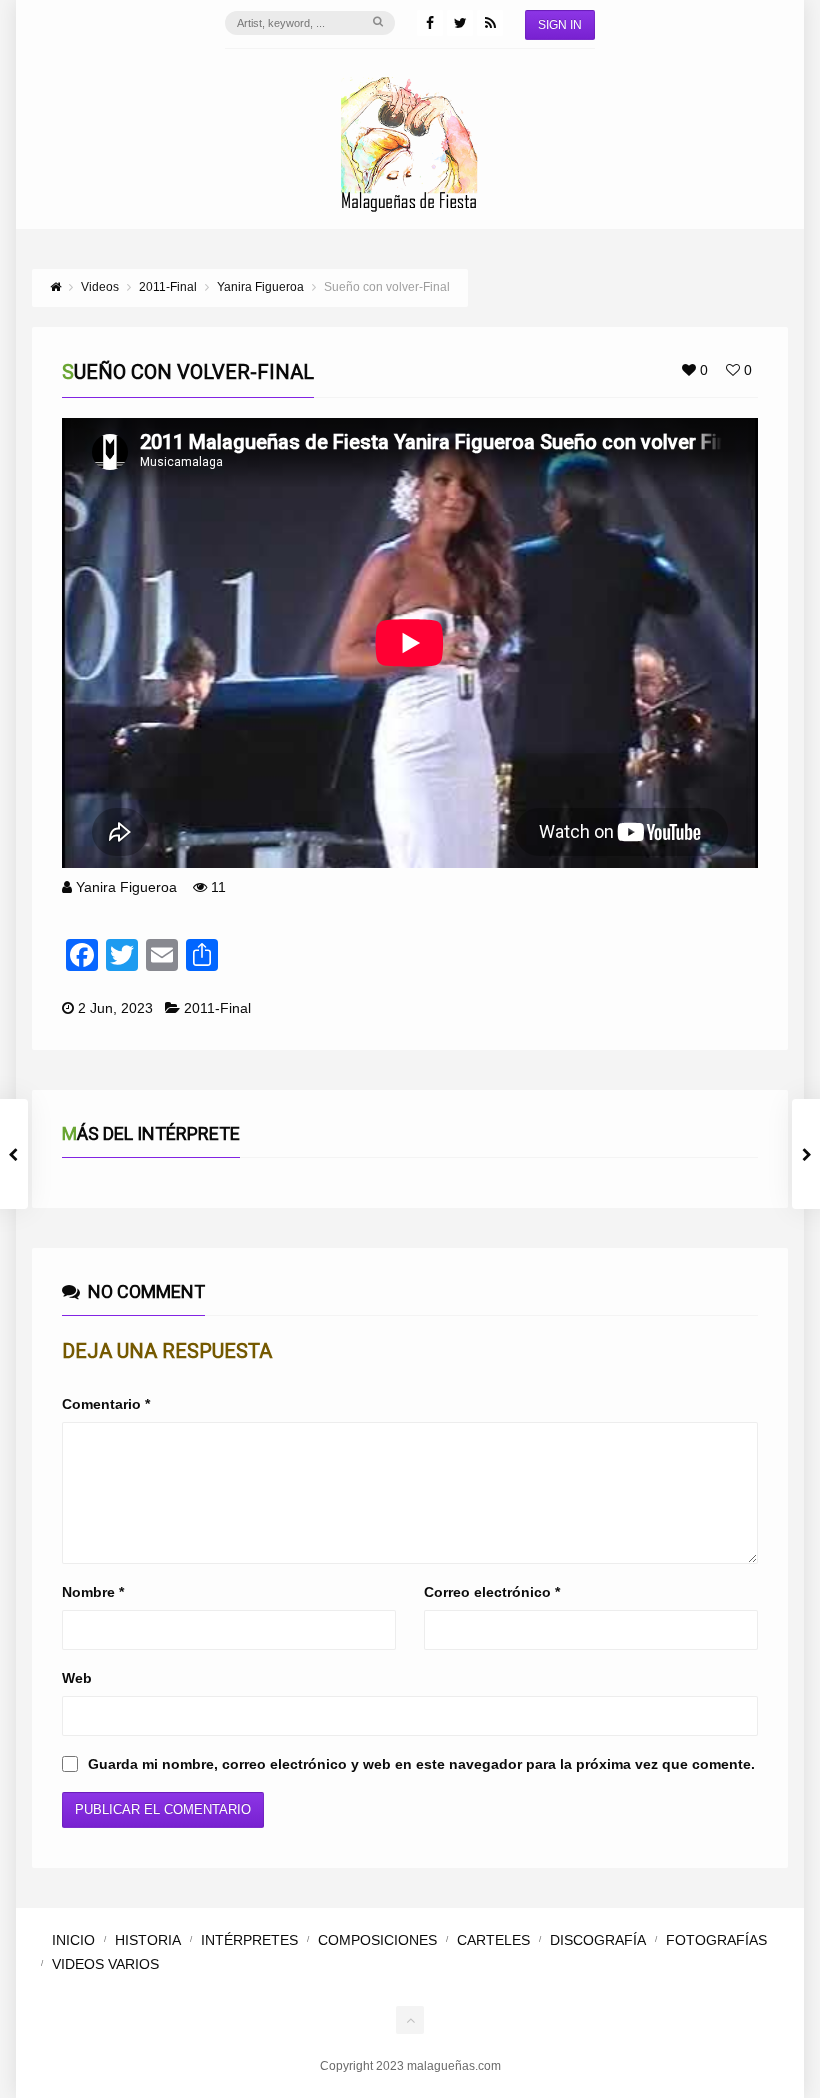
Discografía (598, 1940)
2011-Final (217, 1008)
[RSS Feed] (490, 23)
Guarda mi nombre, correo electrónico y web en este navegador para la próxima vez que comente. (421, 1764)
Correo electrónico (492, 1592)
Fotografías (716, 1940)
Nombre (93, 1592)
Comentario (106, 1404)
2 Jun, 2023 (115, 1008)
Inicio (73, 1940)
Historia (148, 1940)
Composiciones (377, 1940)
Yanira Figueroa (126, 887)
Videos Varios (105, 1964)
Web (77, 1678)
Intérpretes (249, 1940)
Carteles (493, 1940)
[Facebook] (430, 23)
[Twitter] (460, 23)
